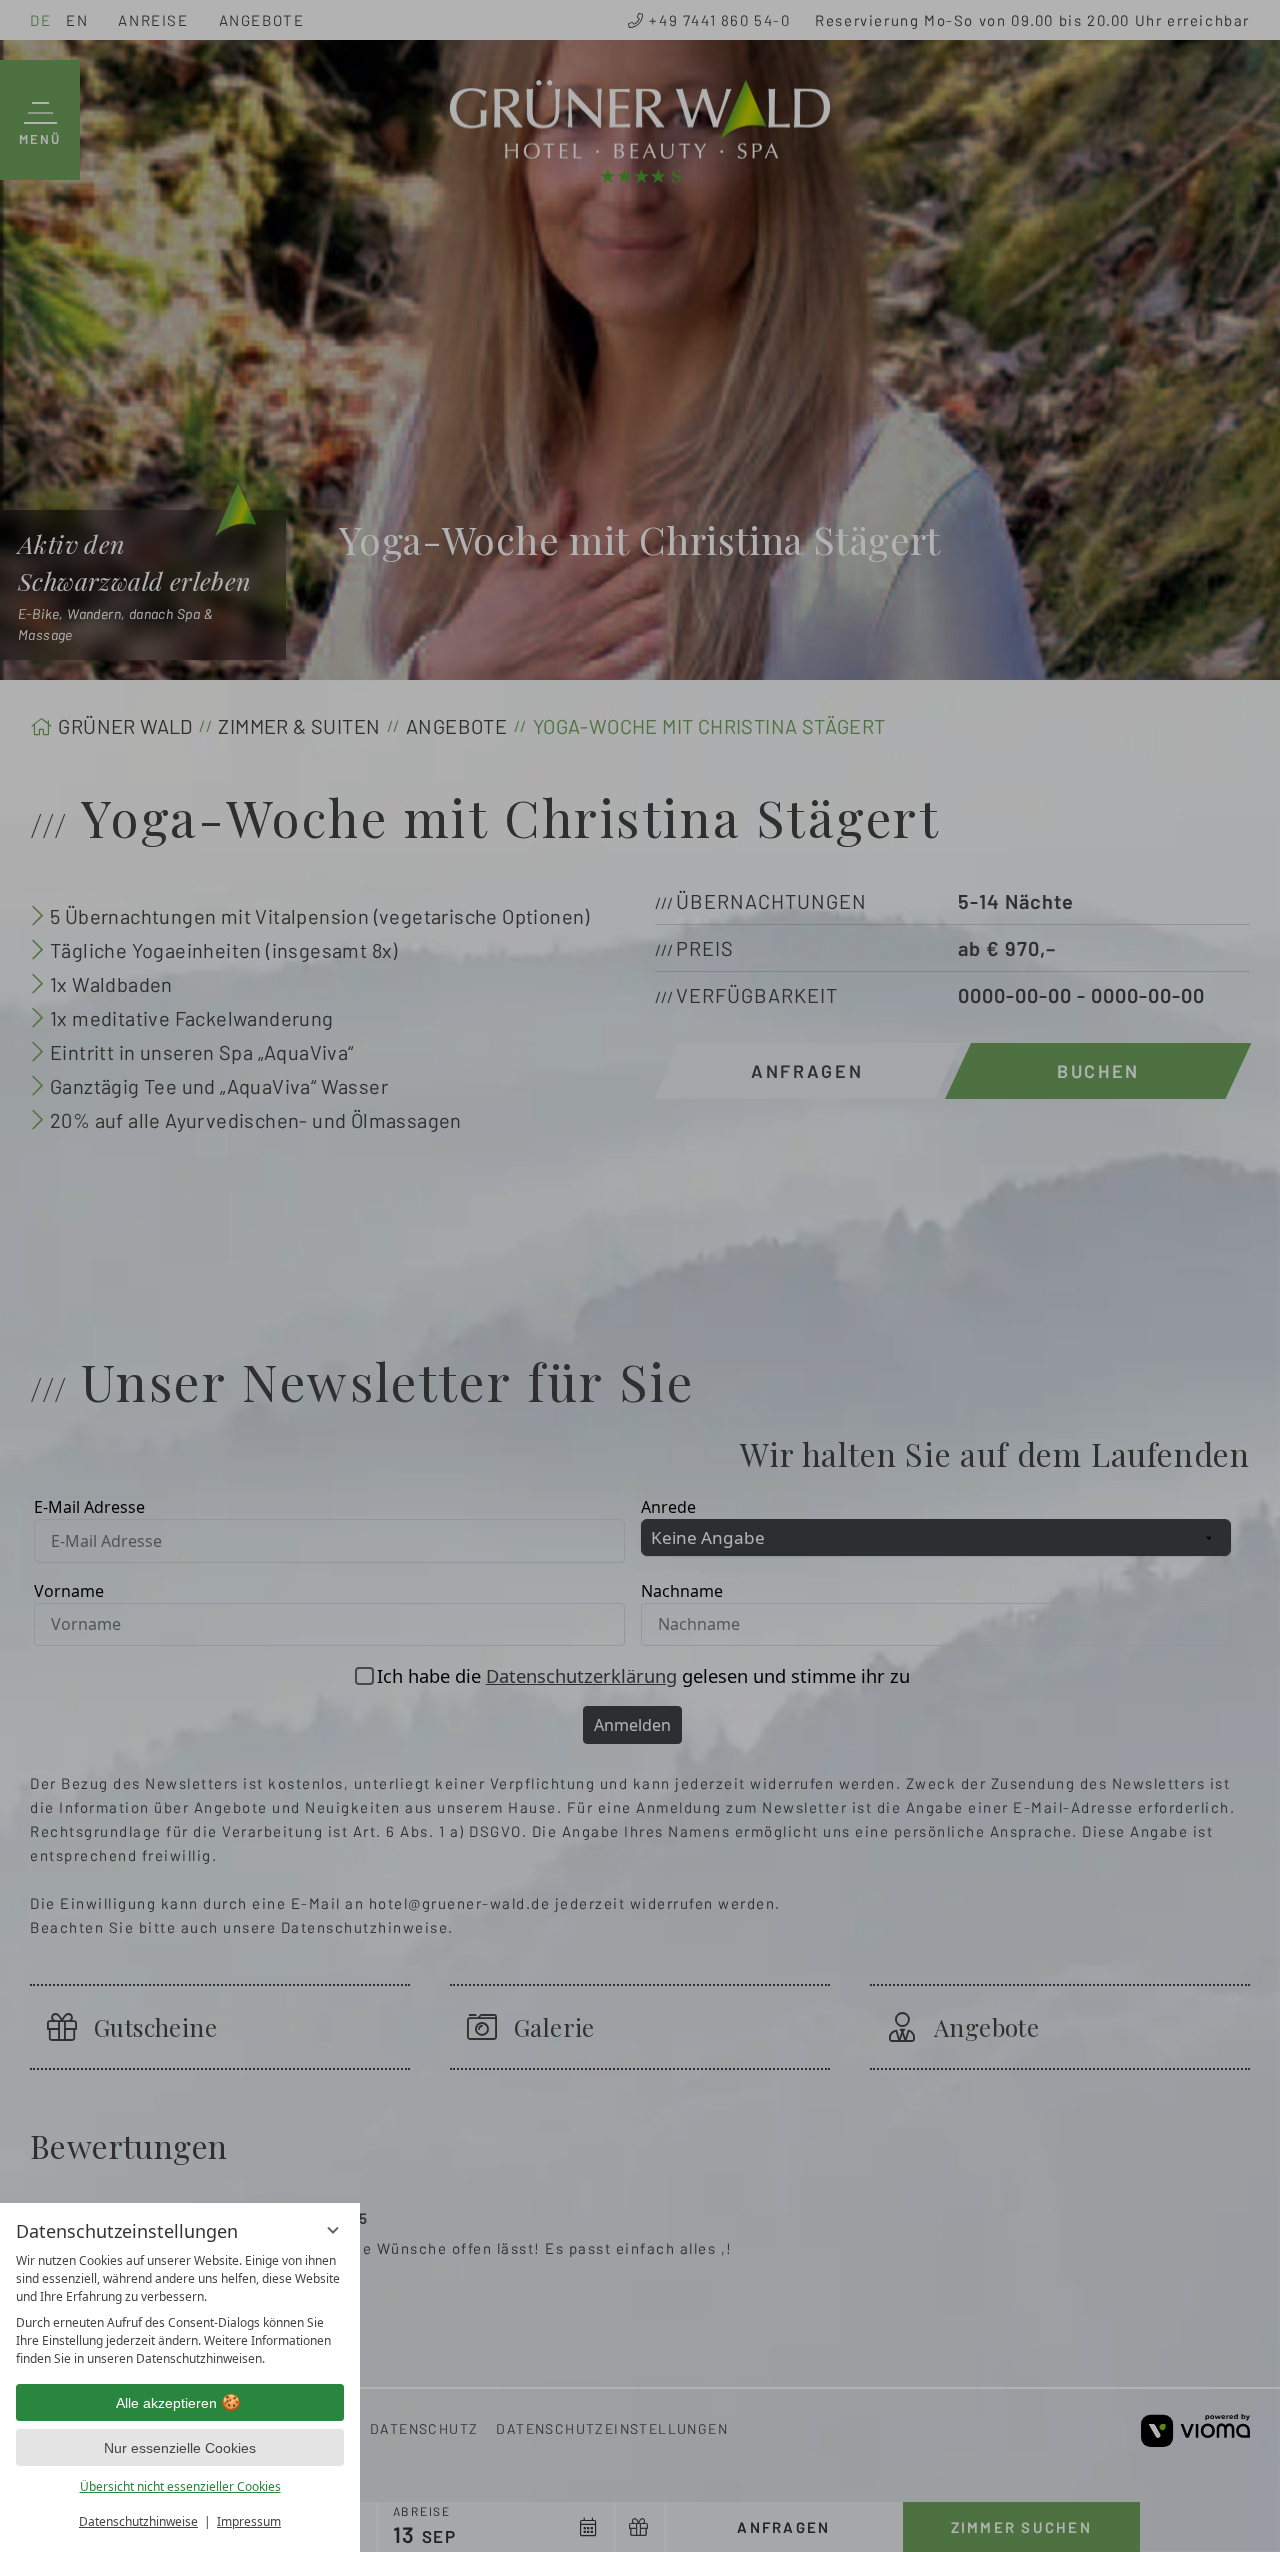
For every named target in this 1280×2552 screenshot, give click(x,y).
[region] (180, 2310)
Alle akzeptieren (166, 2403)
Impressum (249, 2521)
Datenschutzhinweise (138, 2521)
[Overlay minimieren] (333, 2230)
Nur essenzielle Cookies (180, 2448)
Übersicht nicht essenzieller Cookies (180, 2486)
